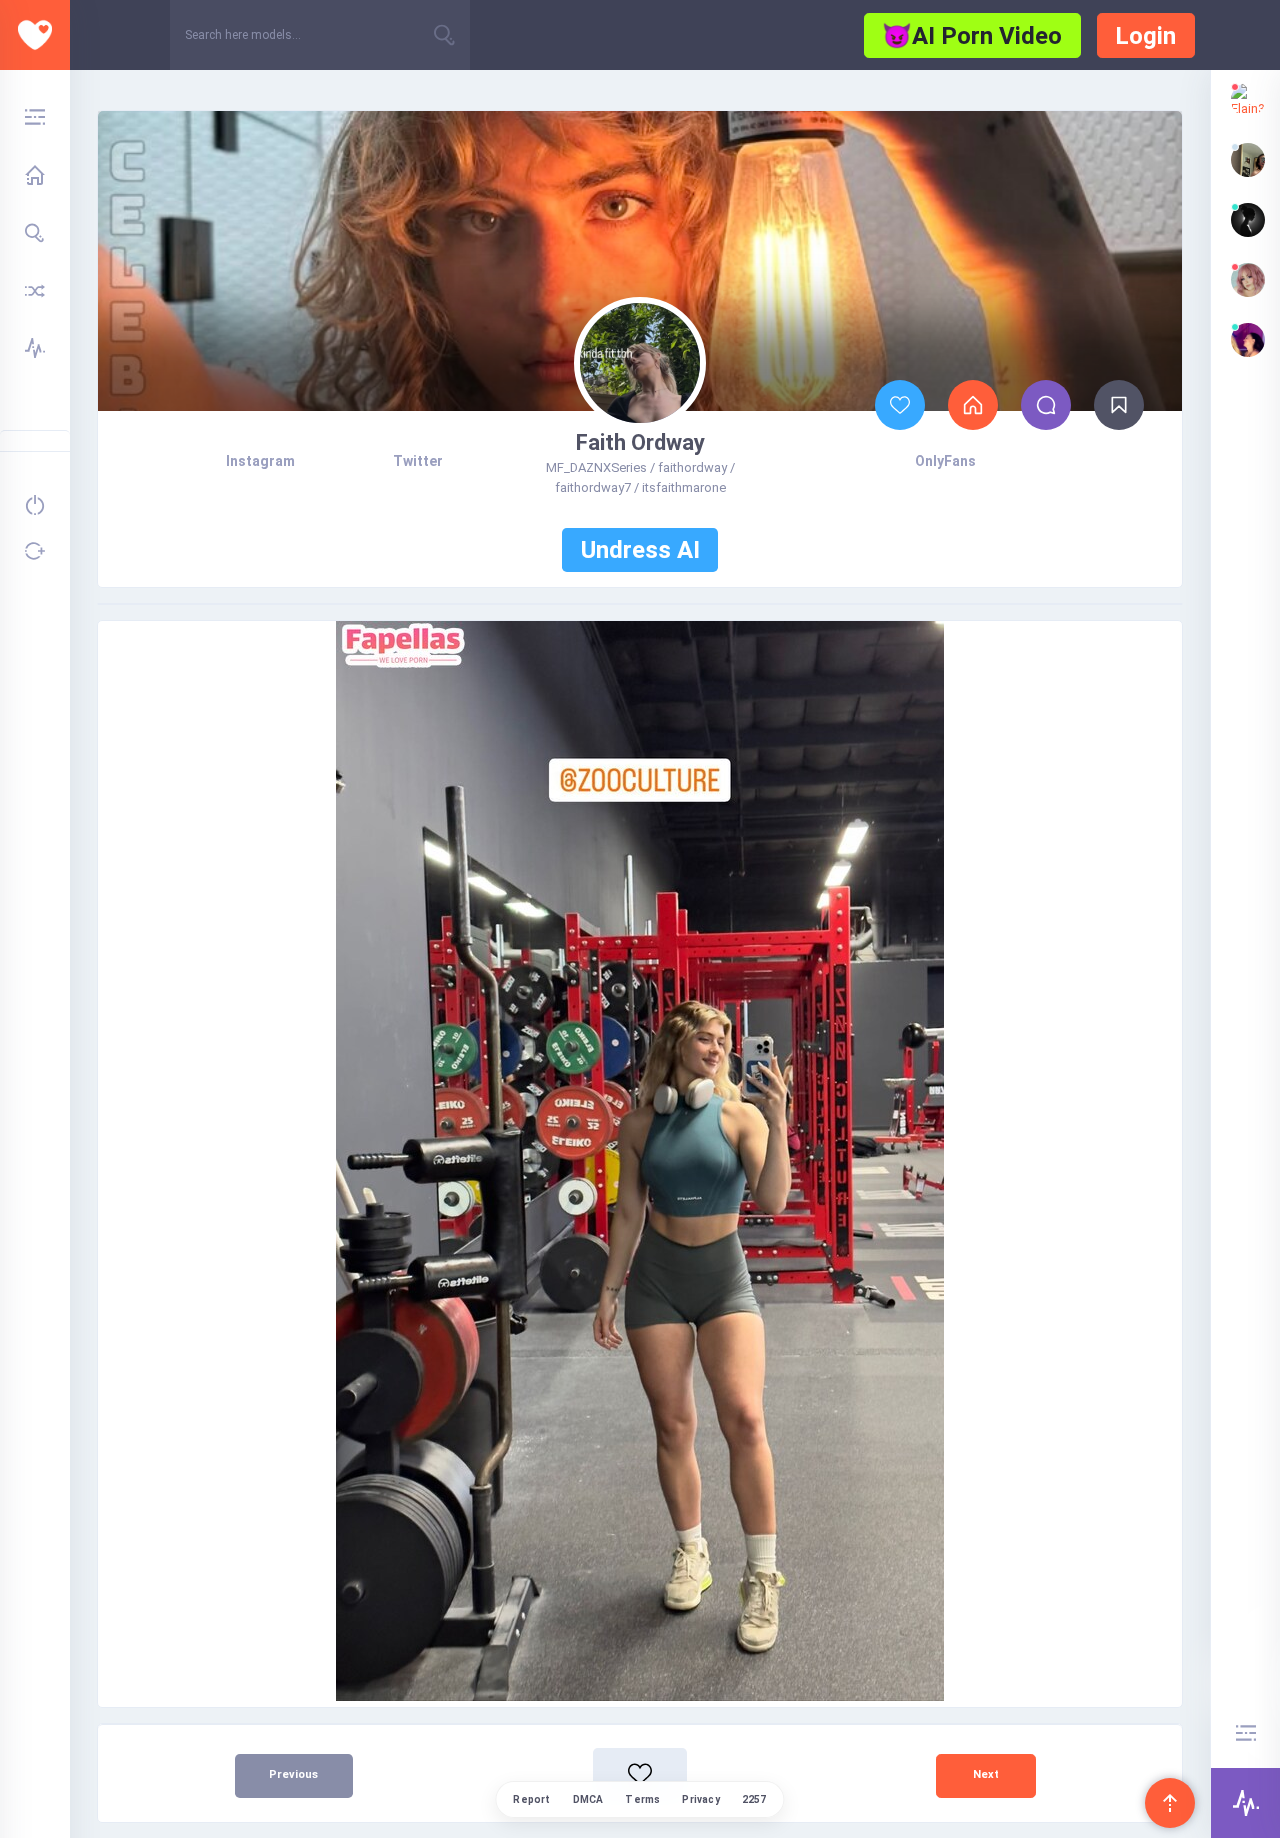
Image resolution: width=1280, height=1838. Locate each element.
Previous (293, 1774)
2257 (754, 1799)
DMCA (588, 1799)
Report (531, 1799)
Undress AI (640, 550)
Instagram (260, 461)
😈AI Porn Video (972, 36)
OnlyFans (945, 461)
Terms (642, 1799)
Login (1145, 36)
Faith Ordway (640, 442)
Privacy (700, 1799)
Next (986, 1774)
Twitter (418, 461)
